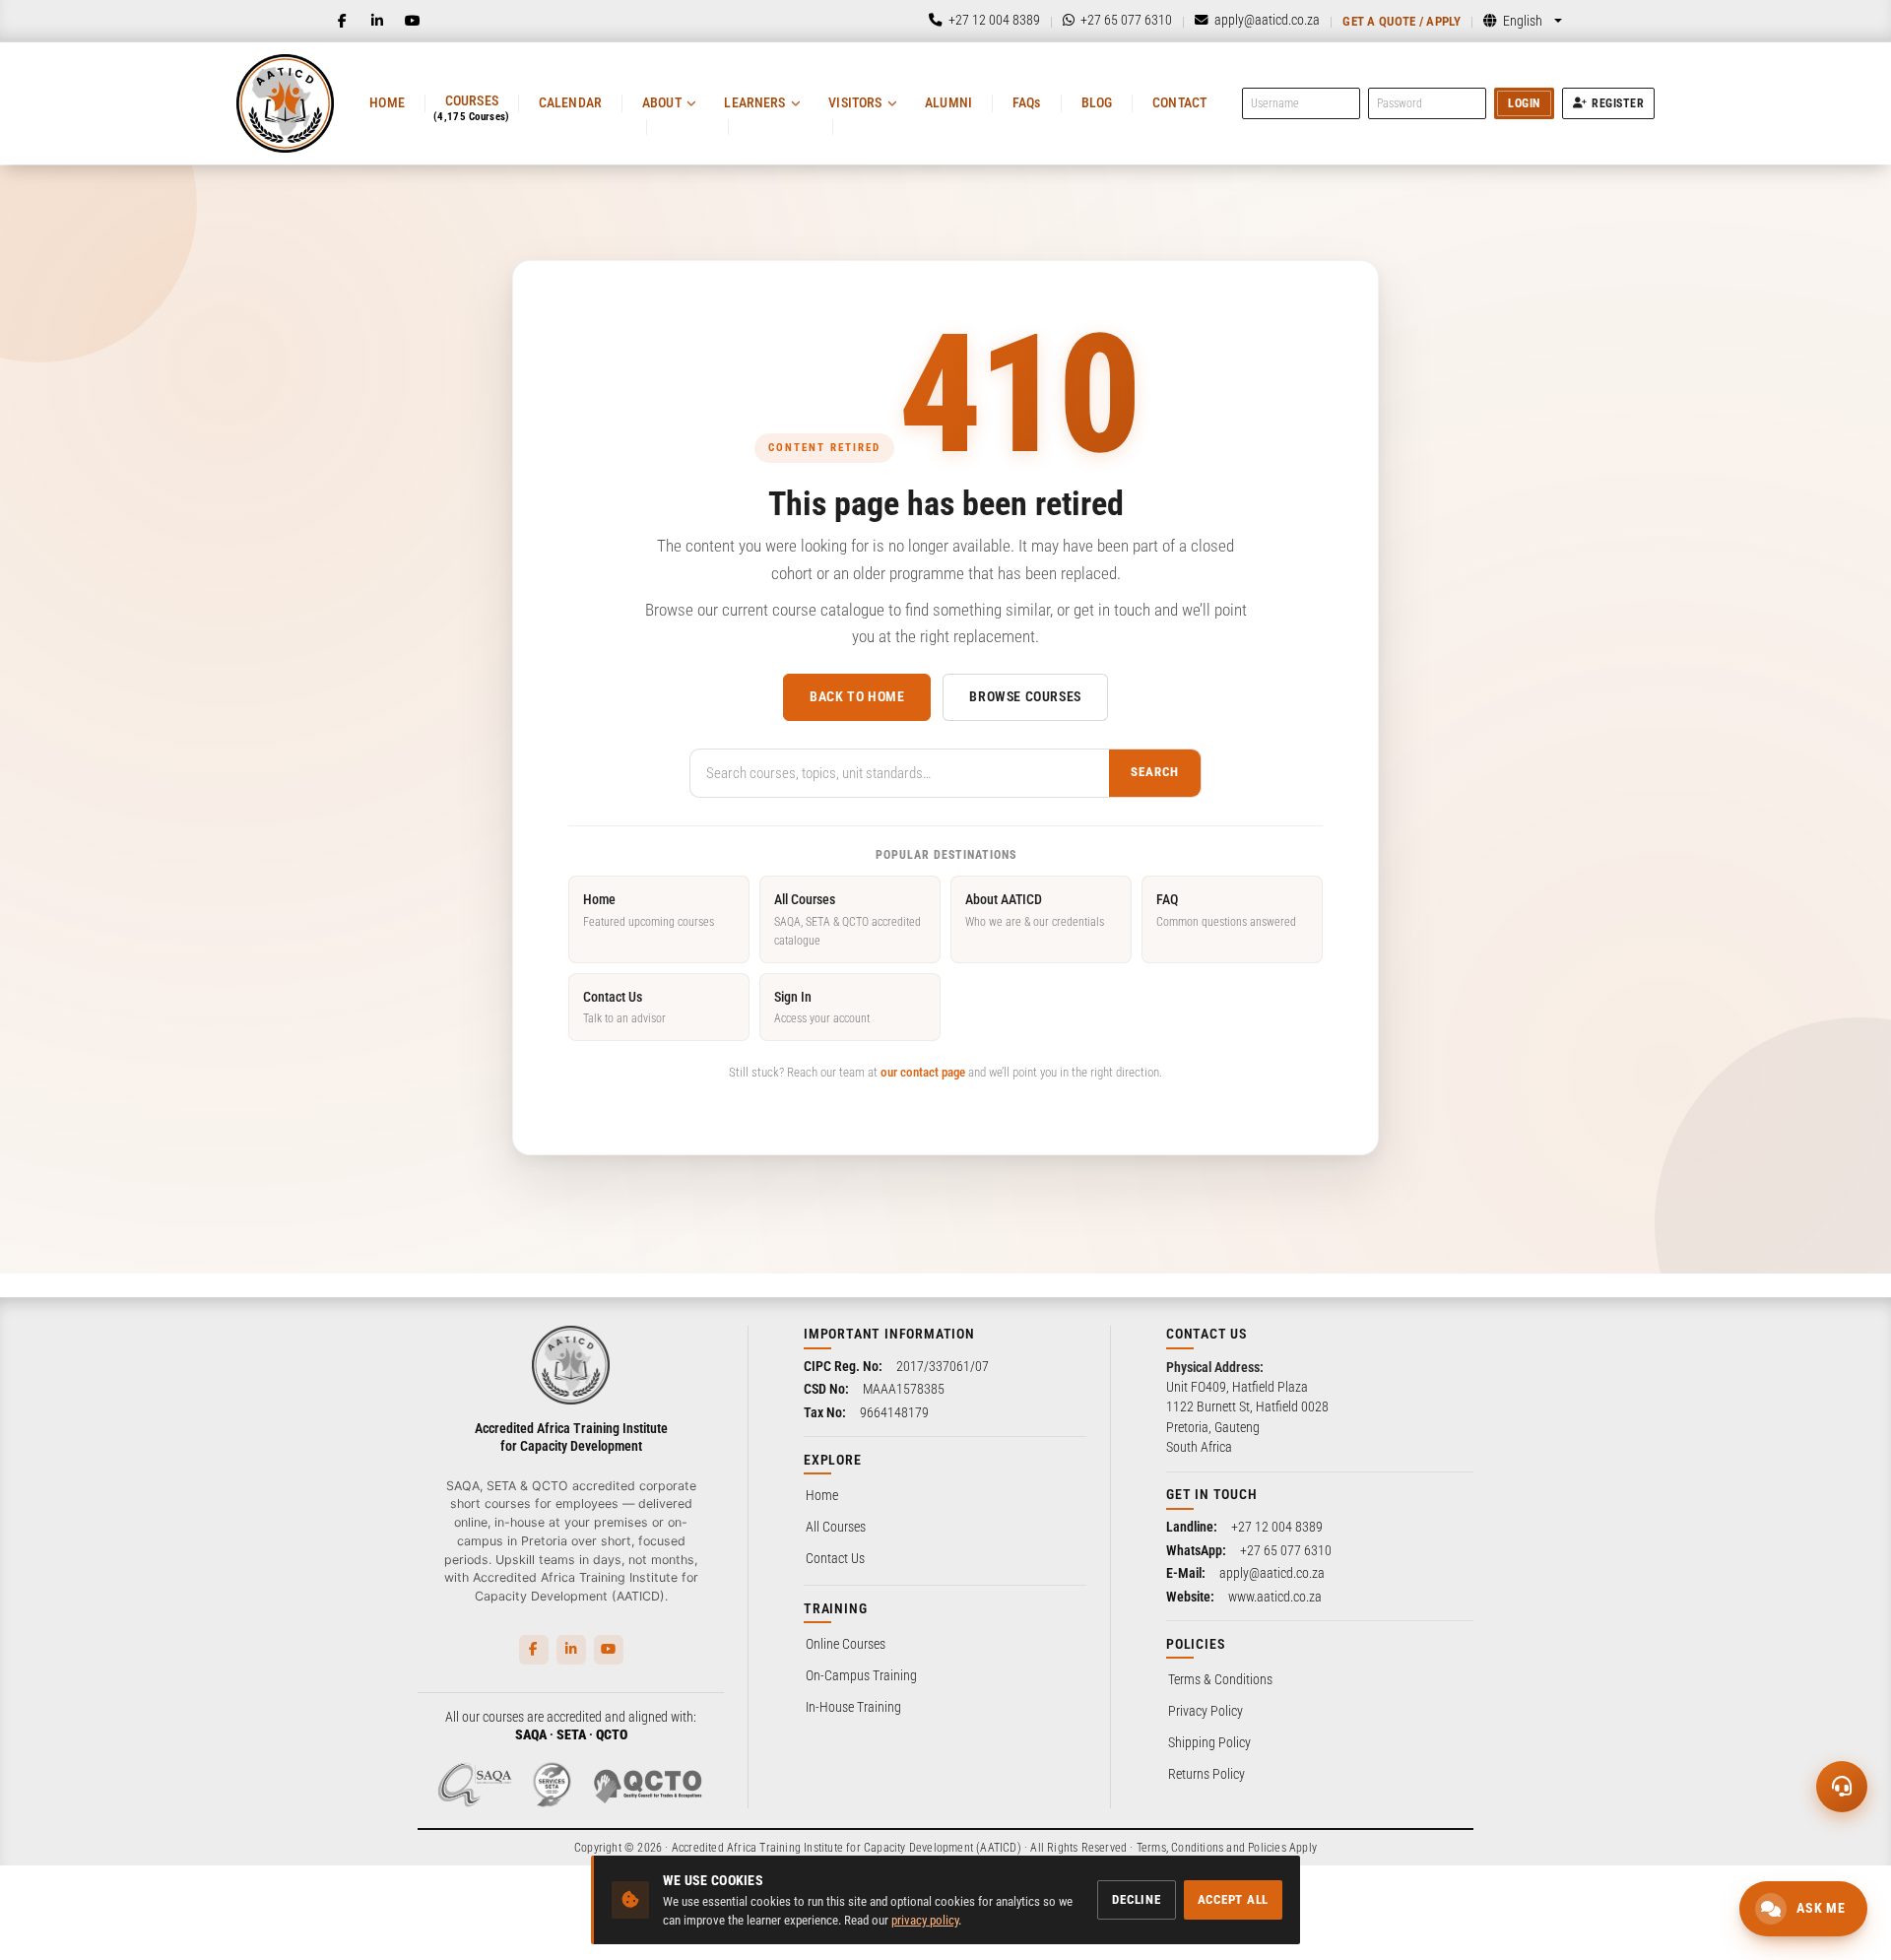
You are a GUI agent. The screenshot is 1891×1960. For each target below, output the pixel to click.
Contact (1179, 102)
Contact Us (624, 1007)
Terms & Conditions (1220, 1679)
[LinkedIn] (377, 21)
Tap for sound (196, 1661)
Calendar (570, 102)
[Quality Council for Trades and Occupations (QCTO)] (648, 1785)
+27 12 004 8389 (1277, 1527)
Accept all (1234, 1899)
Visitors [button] (855, 102)
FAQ (1226, 910)
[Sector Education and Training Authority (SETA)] (552, 1785)
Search (1155, 772)
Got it (307, 1908)
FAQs (1027, 102)
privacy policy (925, 1920)
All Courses (848, 919)
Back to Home (857, 696)
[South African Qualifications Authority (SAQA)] (475, 1785)
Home (387, 102)
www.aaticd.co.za (1275, 1597)
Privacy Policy (1206, 1711)
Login (1524, 103)
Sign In (822, 1007)
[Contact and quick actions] (1842, 1787)
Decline (1136, 1899)
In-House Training (853, 1707)
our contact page (923, 1072)
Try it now (144, 1908)
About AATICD (1035, 910)
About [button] (662, 102)
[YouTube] (413, 21)
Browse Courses (1025, 696)
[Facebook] (342, 21)
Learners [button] (754, 102)
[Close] (328, 1589)
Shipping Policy (1209, 1742)
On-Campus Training (861, 1675)
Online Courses (846, 1644)
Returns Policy (1206, 1774)
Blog (1097, 102)
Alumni (948, 102)
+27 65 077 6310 (1286, 1550)
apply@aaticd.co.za (1272, 1573)
